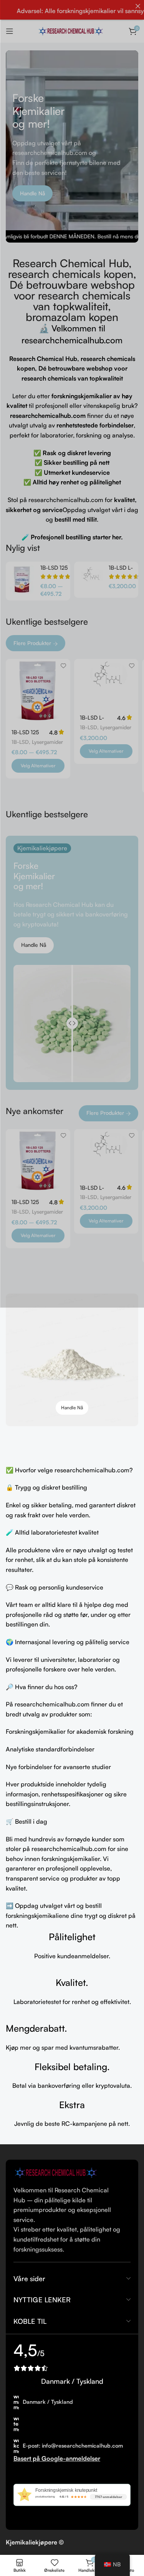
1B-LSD (20, 742)
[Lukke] (138, 6)
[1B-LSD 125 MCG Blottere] (22, 580)
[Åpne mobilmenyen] (10, 31)
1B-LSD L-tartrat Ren (122, 571)
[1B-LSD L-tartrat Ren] (90, 580)
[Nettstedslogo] (72, 30)
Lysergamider (47, 742)
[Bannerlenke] (72, 1360)
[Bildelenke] (58, 2172)
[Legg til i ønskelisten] (64, 666)
